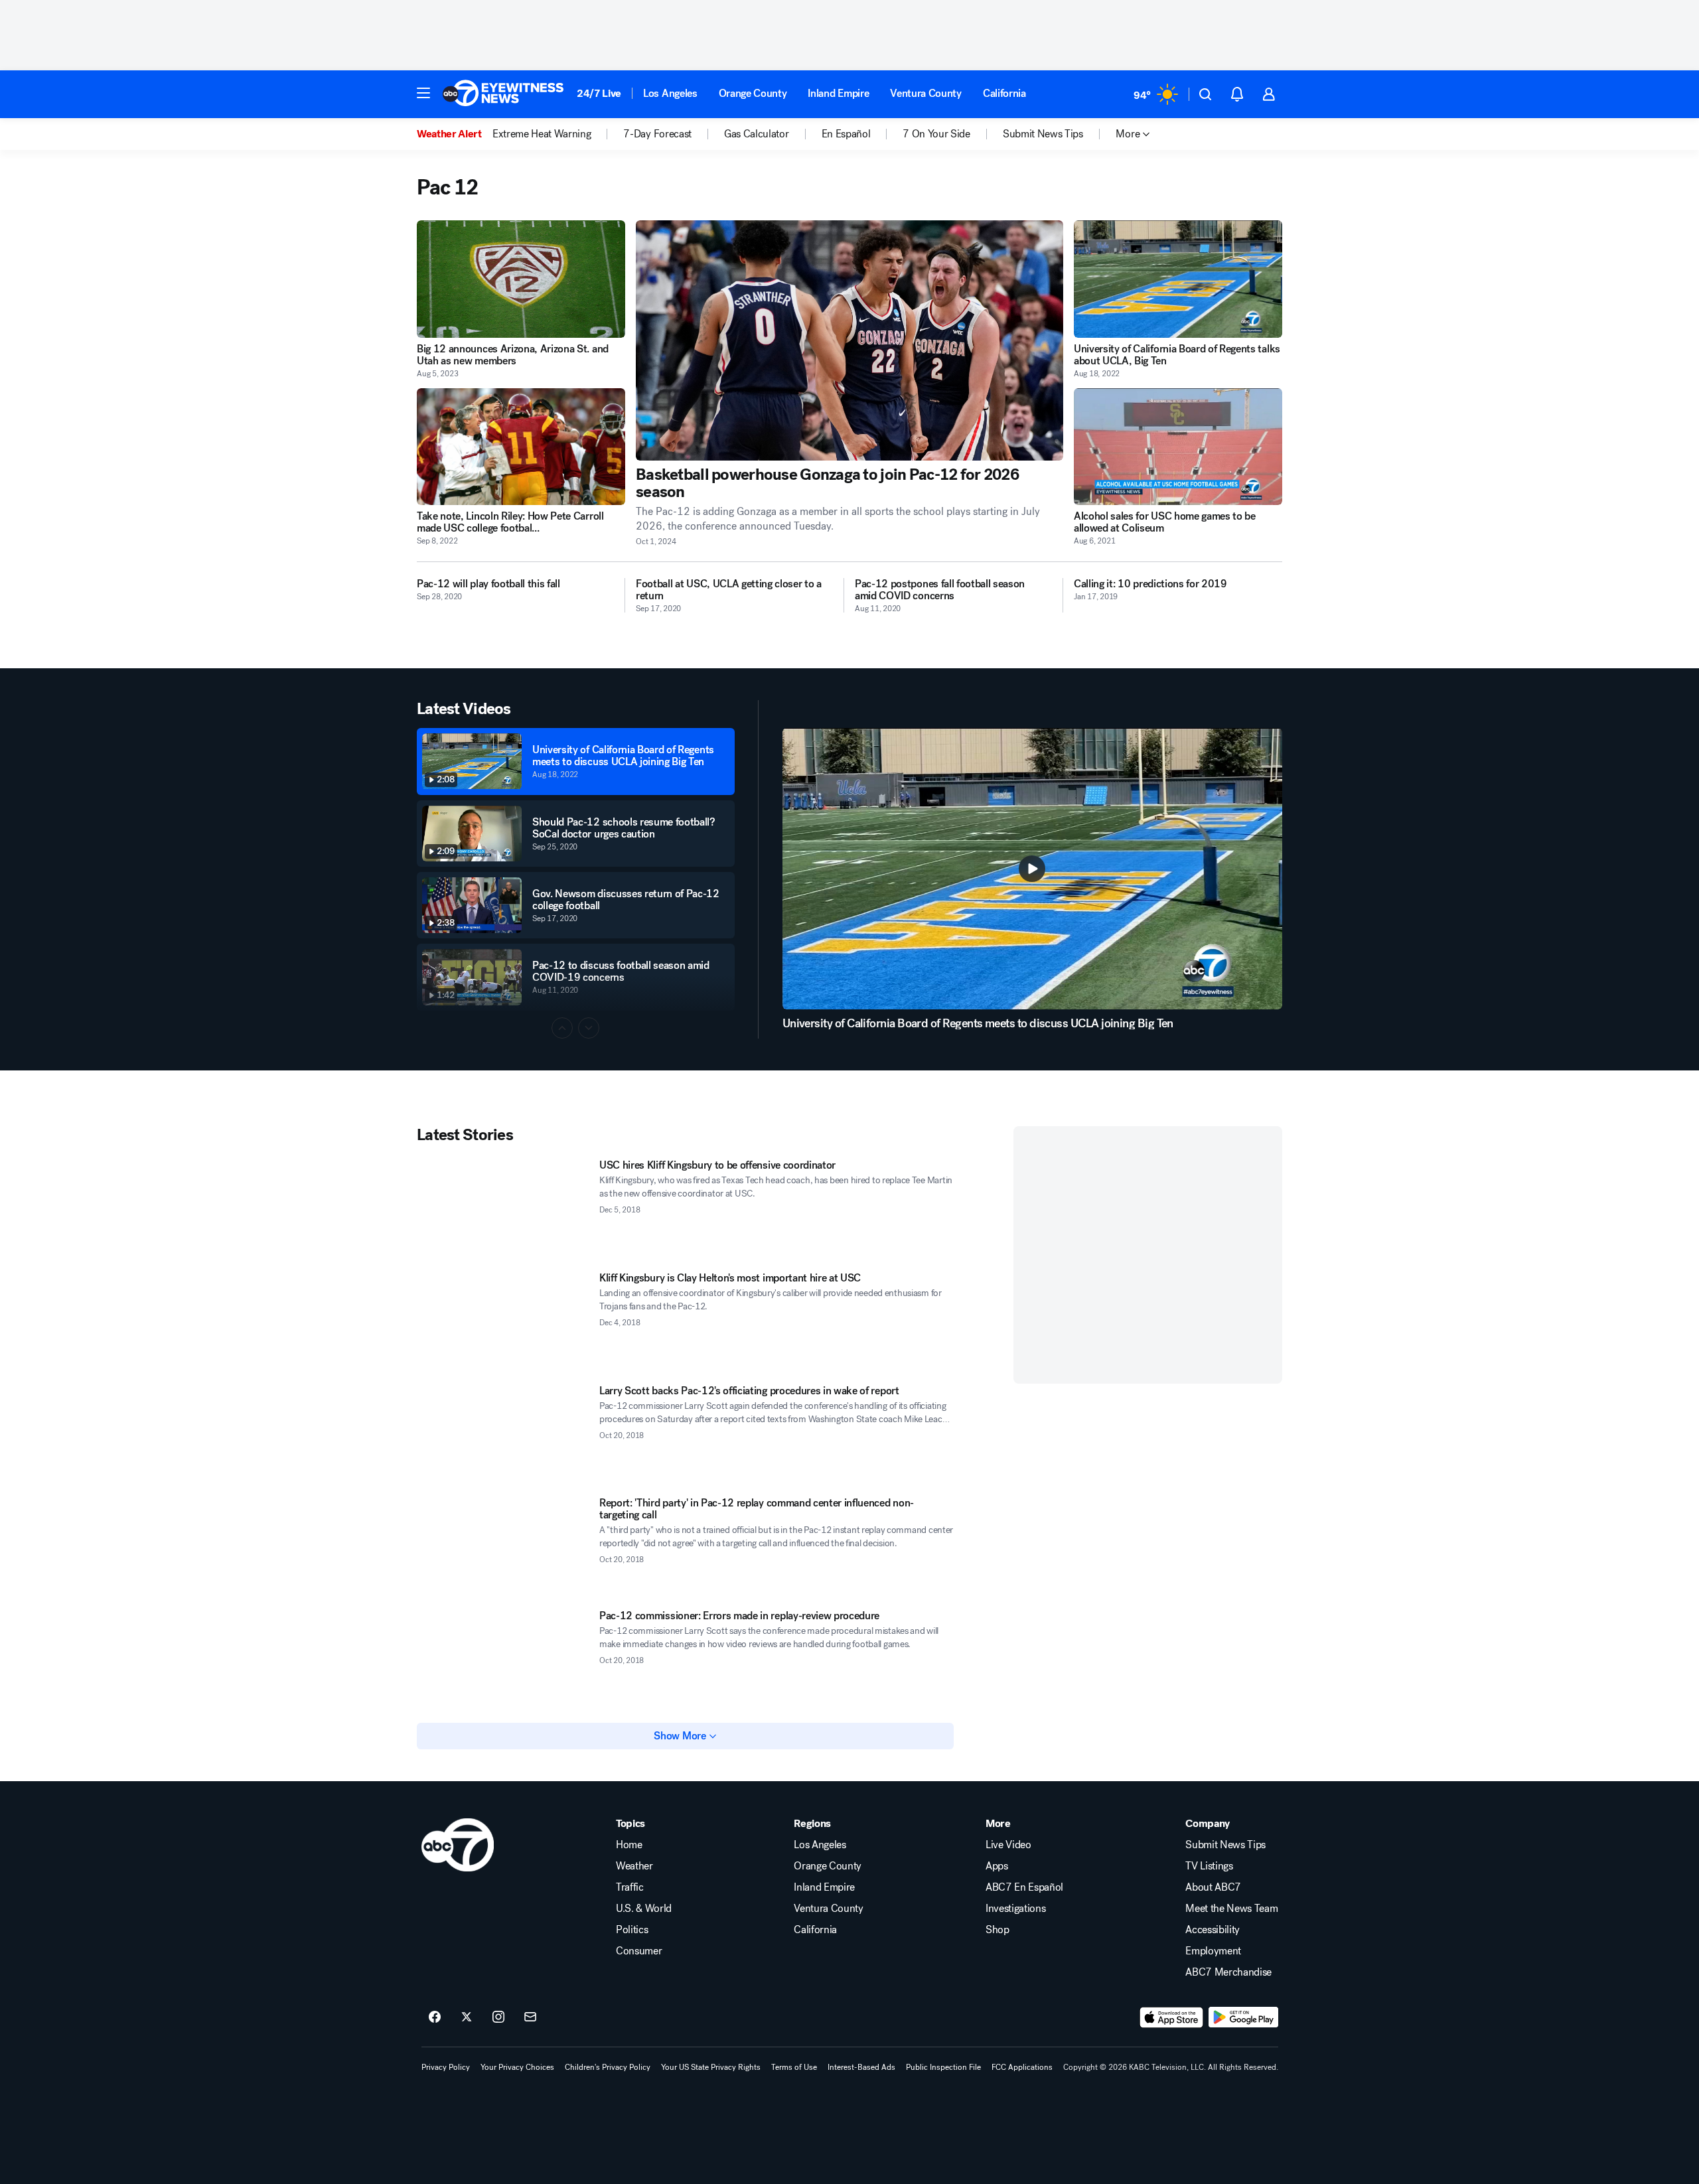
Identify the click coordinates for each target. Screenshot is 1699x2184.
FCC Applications (1022, 2067)
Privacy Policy (446, 2067)
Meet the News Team (1231, 1909)
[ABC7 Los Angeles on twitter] (467, 2017)
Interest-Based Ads (861, 2067)
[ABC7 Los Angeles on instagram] (498, 2017)
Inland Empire (838, 93)
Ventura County (926, 93)
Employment (1213, 1951)
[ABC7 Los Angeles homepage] (503, 94)
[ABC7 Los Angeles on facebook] (435, 2017)
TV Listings (1209, 1866)
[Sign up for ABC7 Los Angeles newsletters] (530, 2017)
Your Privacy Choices (517, 2067)
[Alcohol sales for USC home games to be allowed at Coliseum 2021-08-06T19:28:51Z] (1178, 447)
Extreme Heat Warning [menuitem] (542, 134)
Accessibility (1213, 1930)
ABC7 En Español (1024, 1887)
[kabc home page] (458, 1845)
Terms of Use (794, 2067)
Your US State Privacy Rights (711, 2067)
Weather (634, 1866)
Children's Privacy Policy (608, 2067)
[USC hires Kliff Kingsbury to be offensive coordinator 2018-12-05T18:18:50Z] (503, 1208)
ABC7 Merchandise (1228, 1972)
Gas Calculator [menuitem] (757, 134)
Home (629, 1845)
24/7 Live (599, 93)
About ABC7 (1213, 1887)
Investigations (1016, 1909)
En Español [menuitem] (846, 134)
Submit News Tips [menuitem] (1043, 134)
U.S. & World (644, 1909)
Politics (632, 1930)
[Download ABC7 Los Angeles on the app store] (1171, 2017)
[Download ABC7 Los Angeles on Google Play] (1243, 2017)
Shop (997, 1930)
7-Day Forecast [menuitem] (657, 134)
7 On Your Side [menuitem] (936, 134)
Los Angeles (670, 93)
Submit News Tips (1225, 1845)
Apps (997, 1866)
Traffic (630, 1887)
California (1004, 93)
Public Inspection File (943, 2067)
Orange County (753, 93)
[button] (423, 93)
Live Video (1008, 1845)
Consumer (639, 1951)
